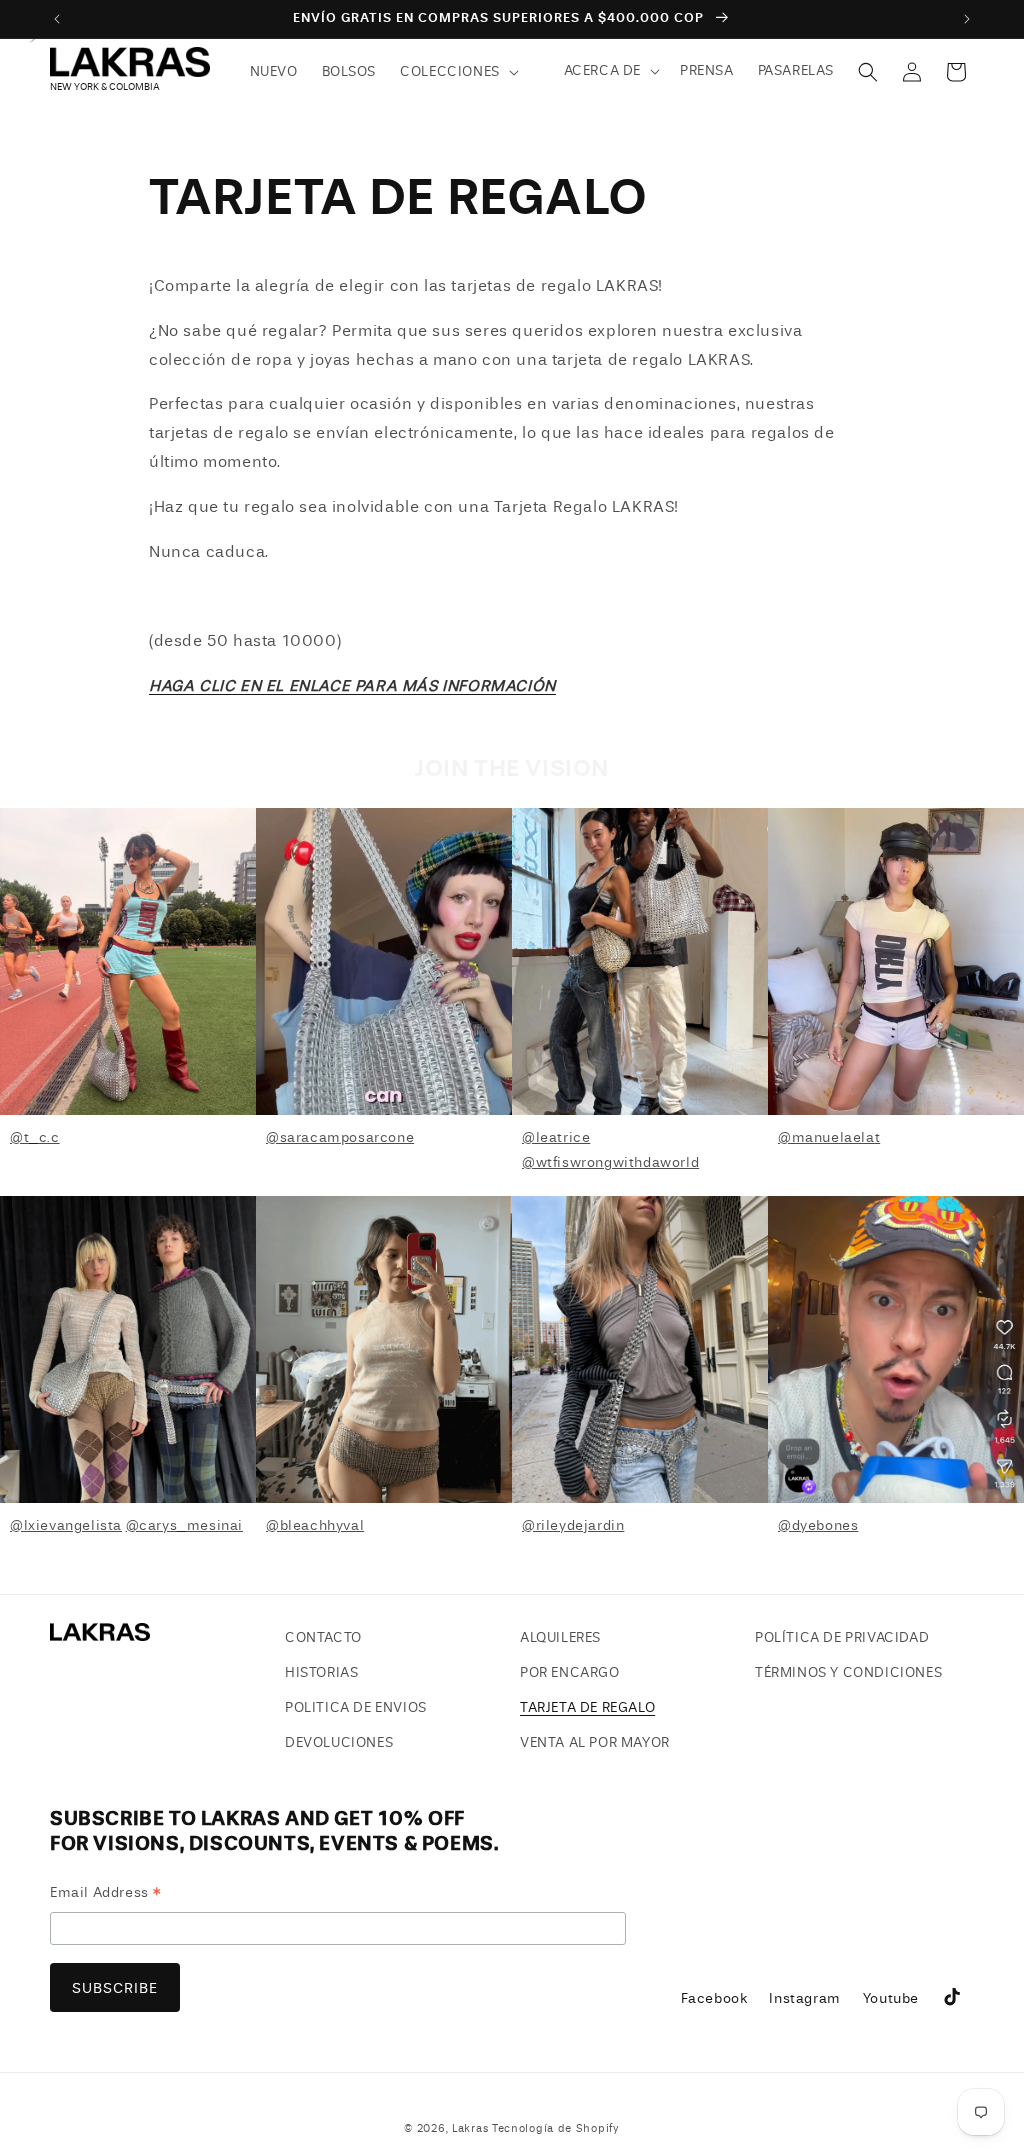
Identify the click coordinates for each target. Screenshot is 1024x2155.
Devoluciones (339, 1742)
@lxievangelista (66, 1525)
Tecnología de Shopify (556, 2128)
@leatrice (556, 1137)
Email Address (106, 1895)
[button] (457, 72)
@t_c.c (35, 1137)
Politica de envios (356, 1707)
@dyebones (818, 1525)
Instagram (804, 2004)
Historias (321, 1672)
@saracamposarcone (340, 1137)
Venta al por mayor (595, 1742)
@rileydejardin (573, 1525)
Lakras (470, 2128)
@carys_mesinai (184, 1525)
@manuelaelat (829, 1137)
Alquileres (560, 1637)
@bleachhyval (315, 1525)
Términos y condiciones (848, 1672)
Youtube (891, 2004)
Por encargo (570, 1672)
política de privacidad (842, 1637)
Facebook (714, 2004)
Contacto (323, 1637)
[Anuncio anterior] (57, 19)
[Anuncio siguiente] (967, 19)
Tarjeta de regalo (587, 1707)
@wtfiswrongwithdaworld (610, 1162)
